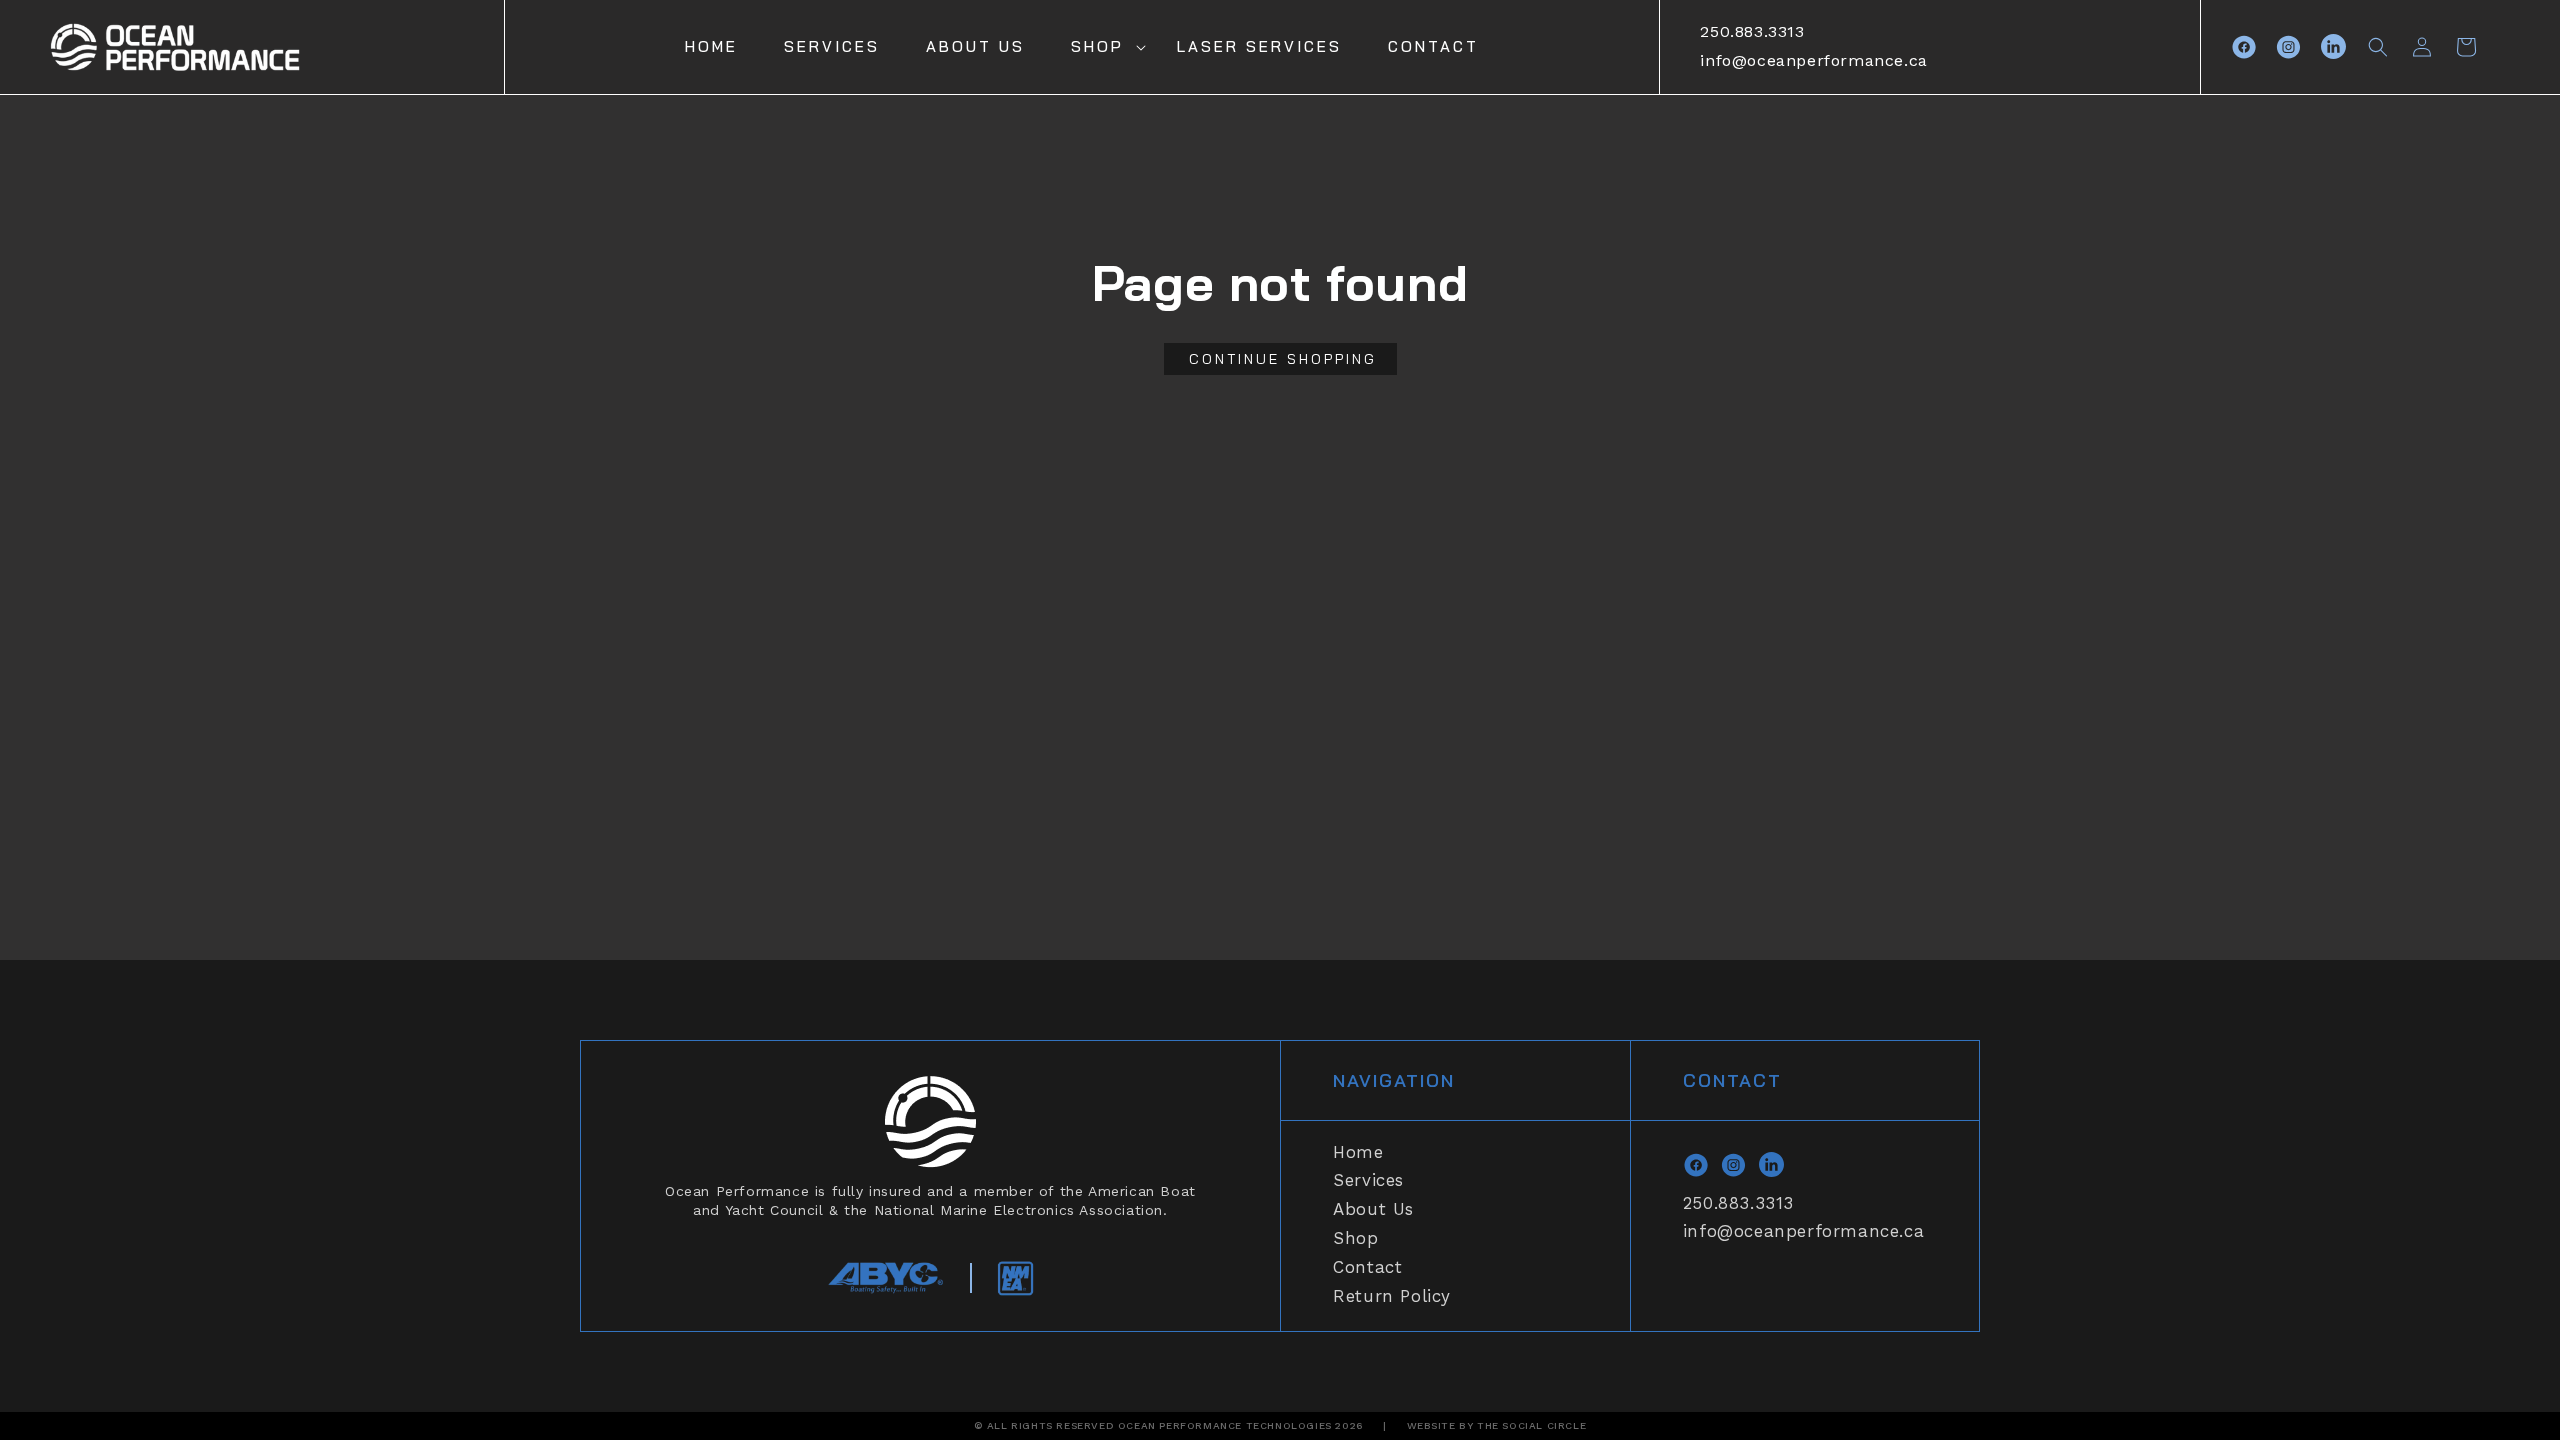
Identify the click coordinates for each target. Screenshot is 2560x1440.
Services (1368, 1180)
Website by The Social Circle (1497, 1425)
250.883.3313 (1752, 31)
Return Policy (1392, 1296)
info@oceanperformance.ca (1813, 60)
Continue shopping (1283, 359)
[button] (1101, 47)
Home (1358, 1152)
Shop (1097, 46)
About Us (1373, 1209)
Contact (1367, 1267)
